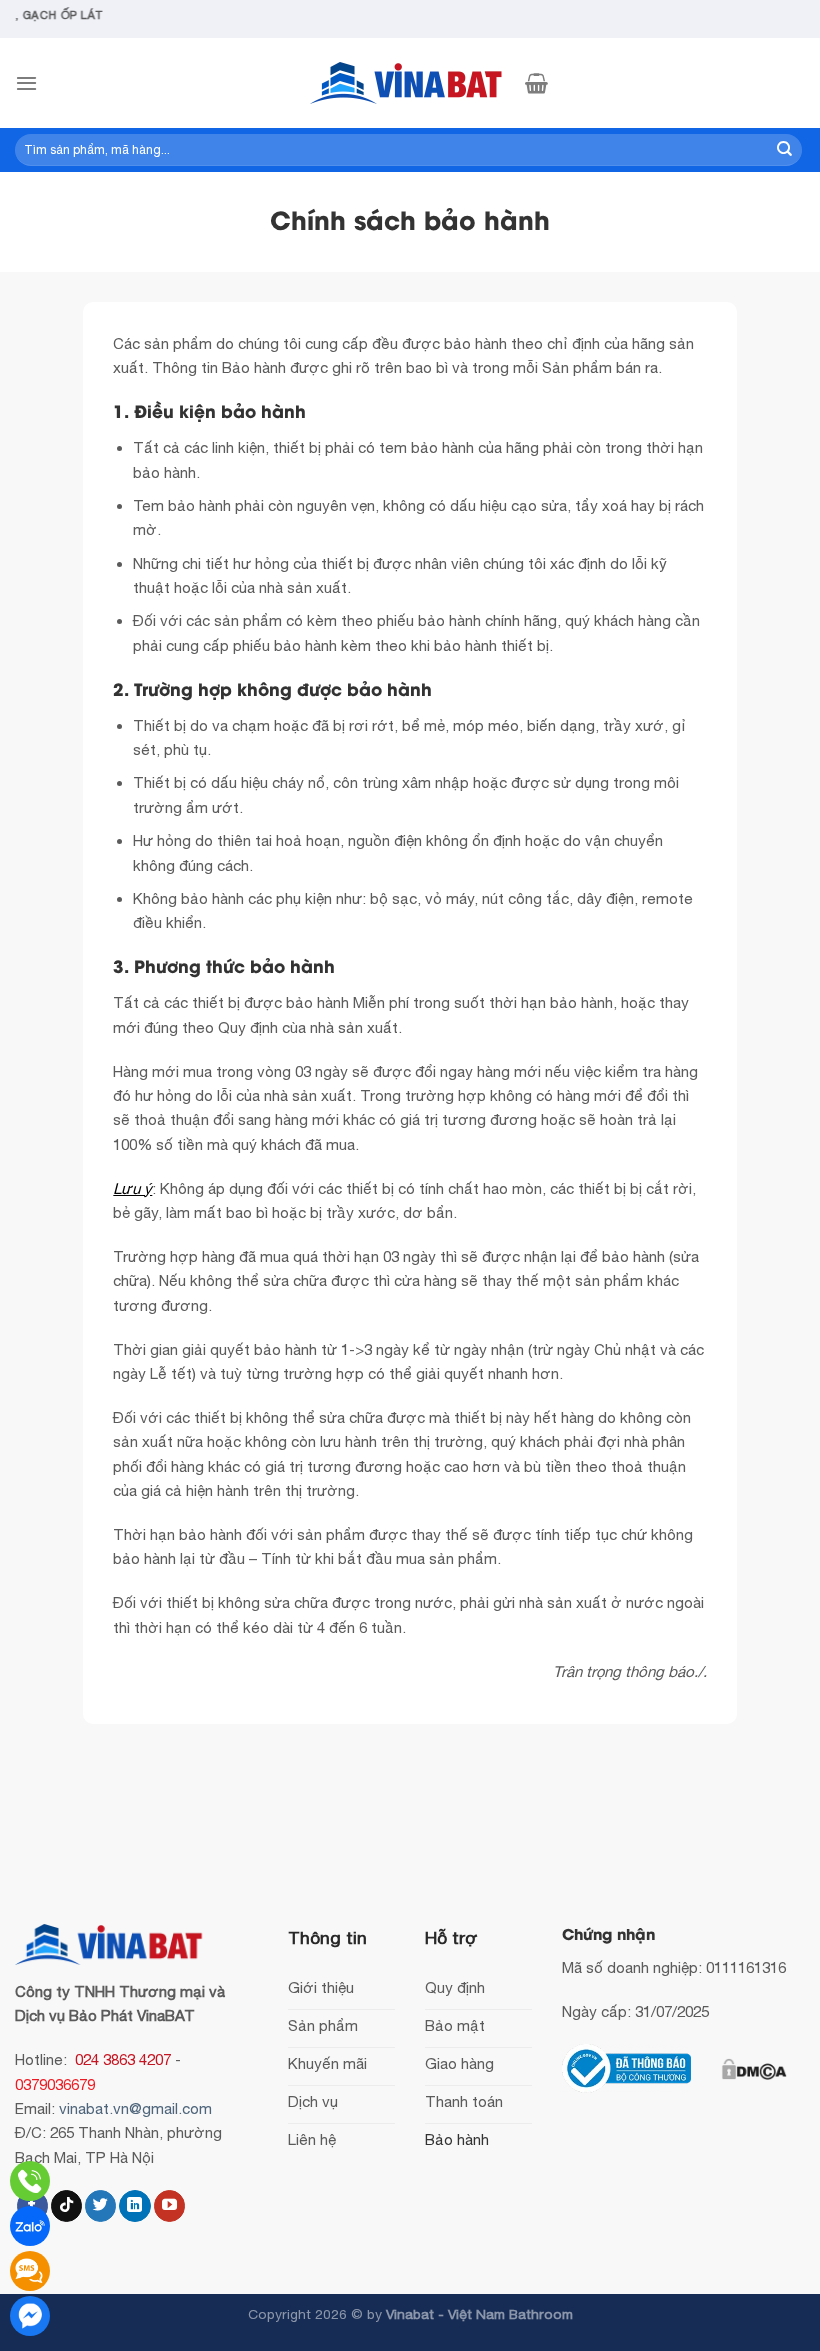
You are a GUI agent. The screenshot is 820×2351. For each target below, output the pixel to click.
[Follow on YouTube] (169, 2206)
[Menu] (26, 83)
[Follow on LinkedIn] (134, 2206)
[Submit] (785, 150)
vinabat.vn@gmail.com (135, 2108)
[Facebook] (30, 2316)
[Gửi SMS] (30, 2271)
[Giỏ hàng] (536, 83)
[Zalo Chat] (30, 2226)
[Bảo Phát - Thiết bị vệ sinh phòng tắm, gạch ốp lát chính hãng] (410, 83)
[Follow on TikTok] (66, 2206)
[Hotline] (30, 2181)
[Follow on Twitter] (100, 2206)
